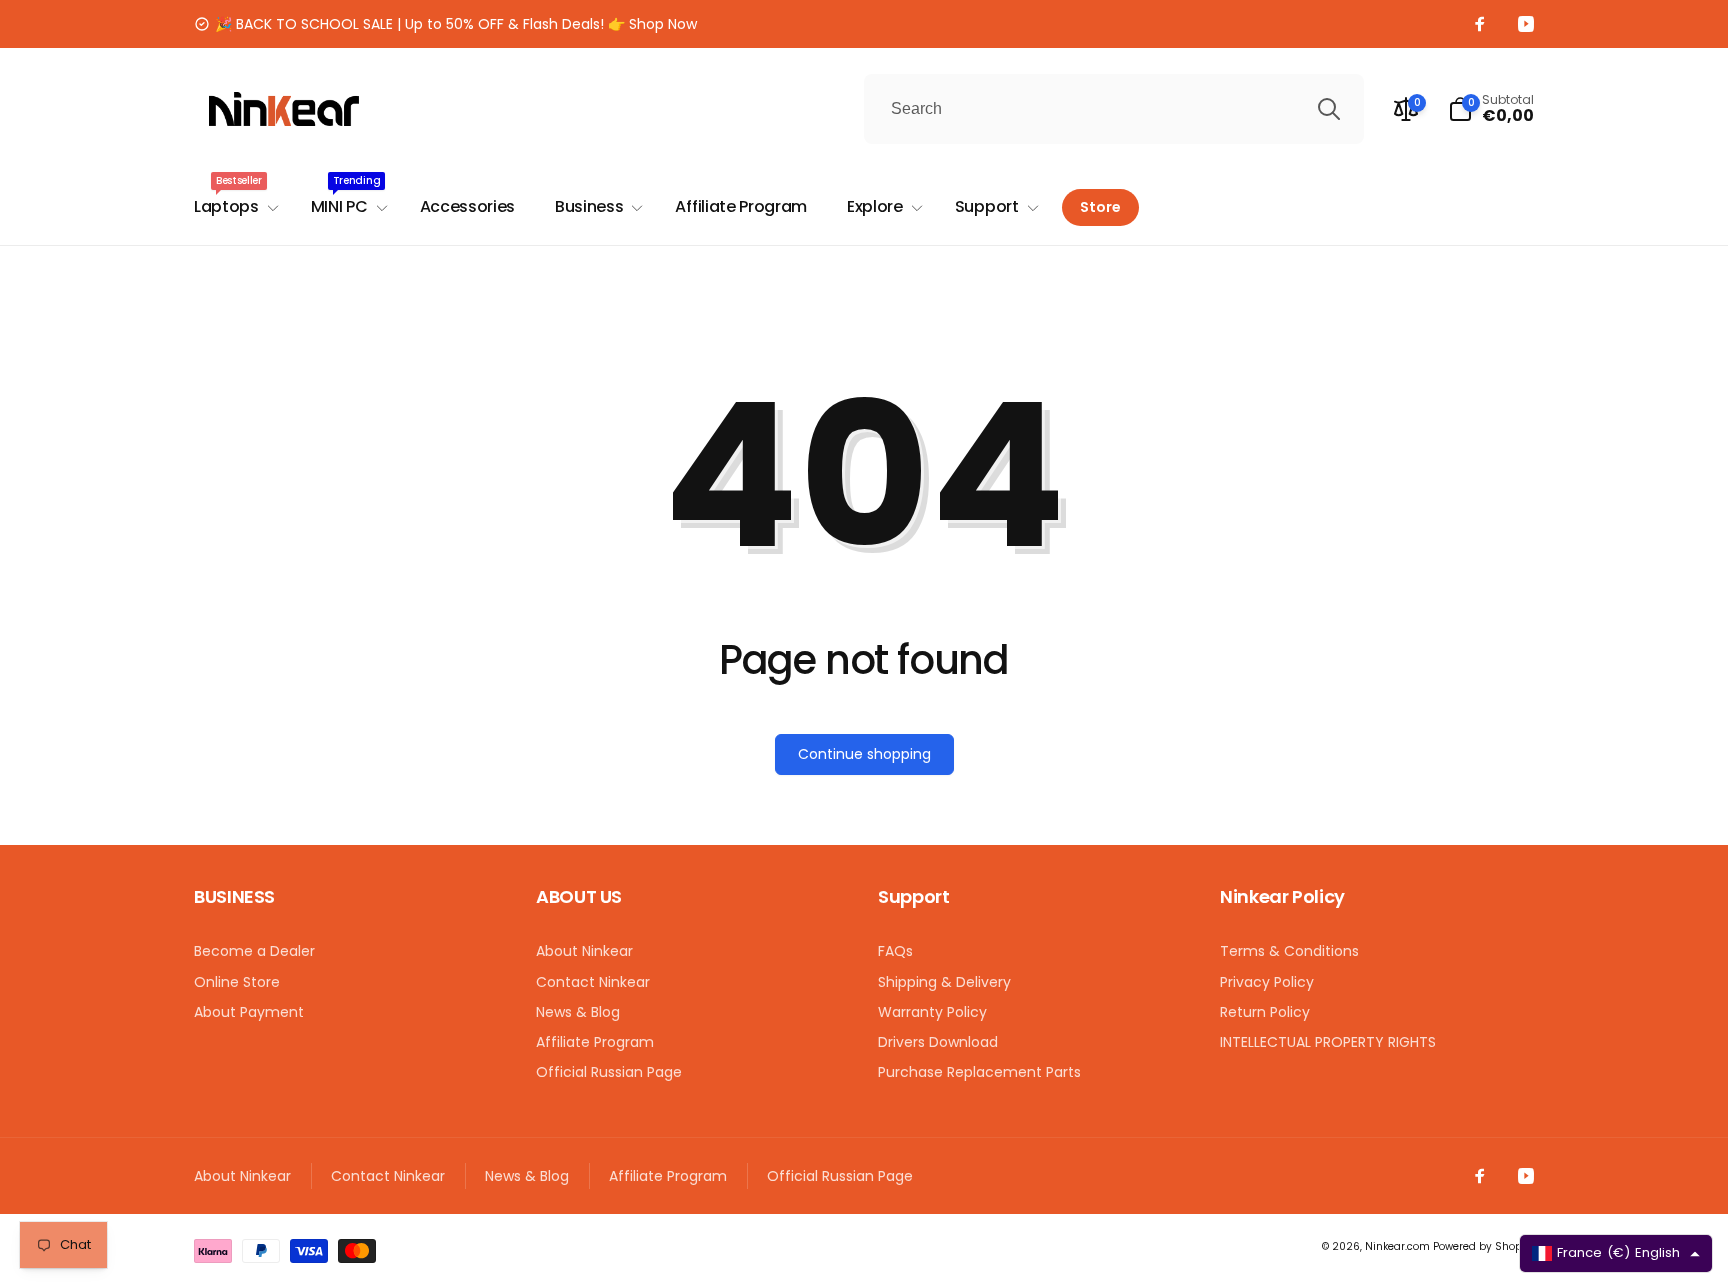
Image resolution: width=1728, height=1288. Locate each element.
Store (1100, 207)
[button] (1491, 109)
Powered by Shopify (1483, 1246)
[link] (445, 24)
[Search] (1329, 109)
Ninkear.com (1397, 1246)
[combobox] (1114, 109)
